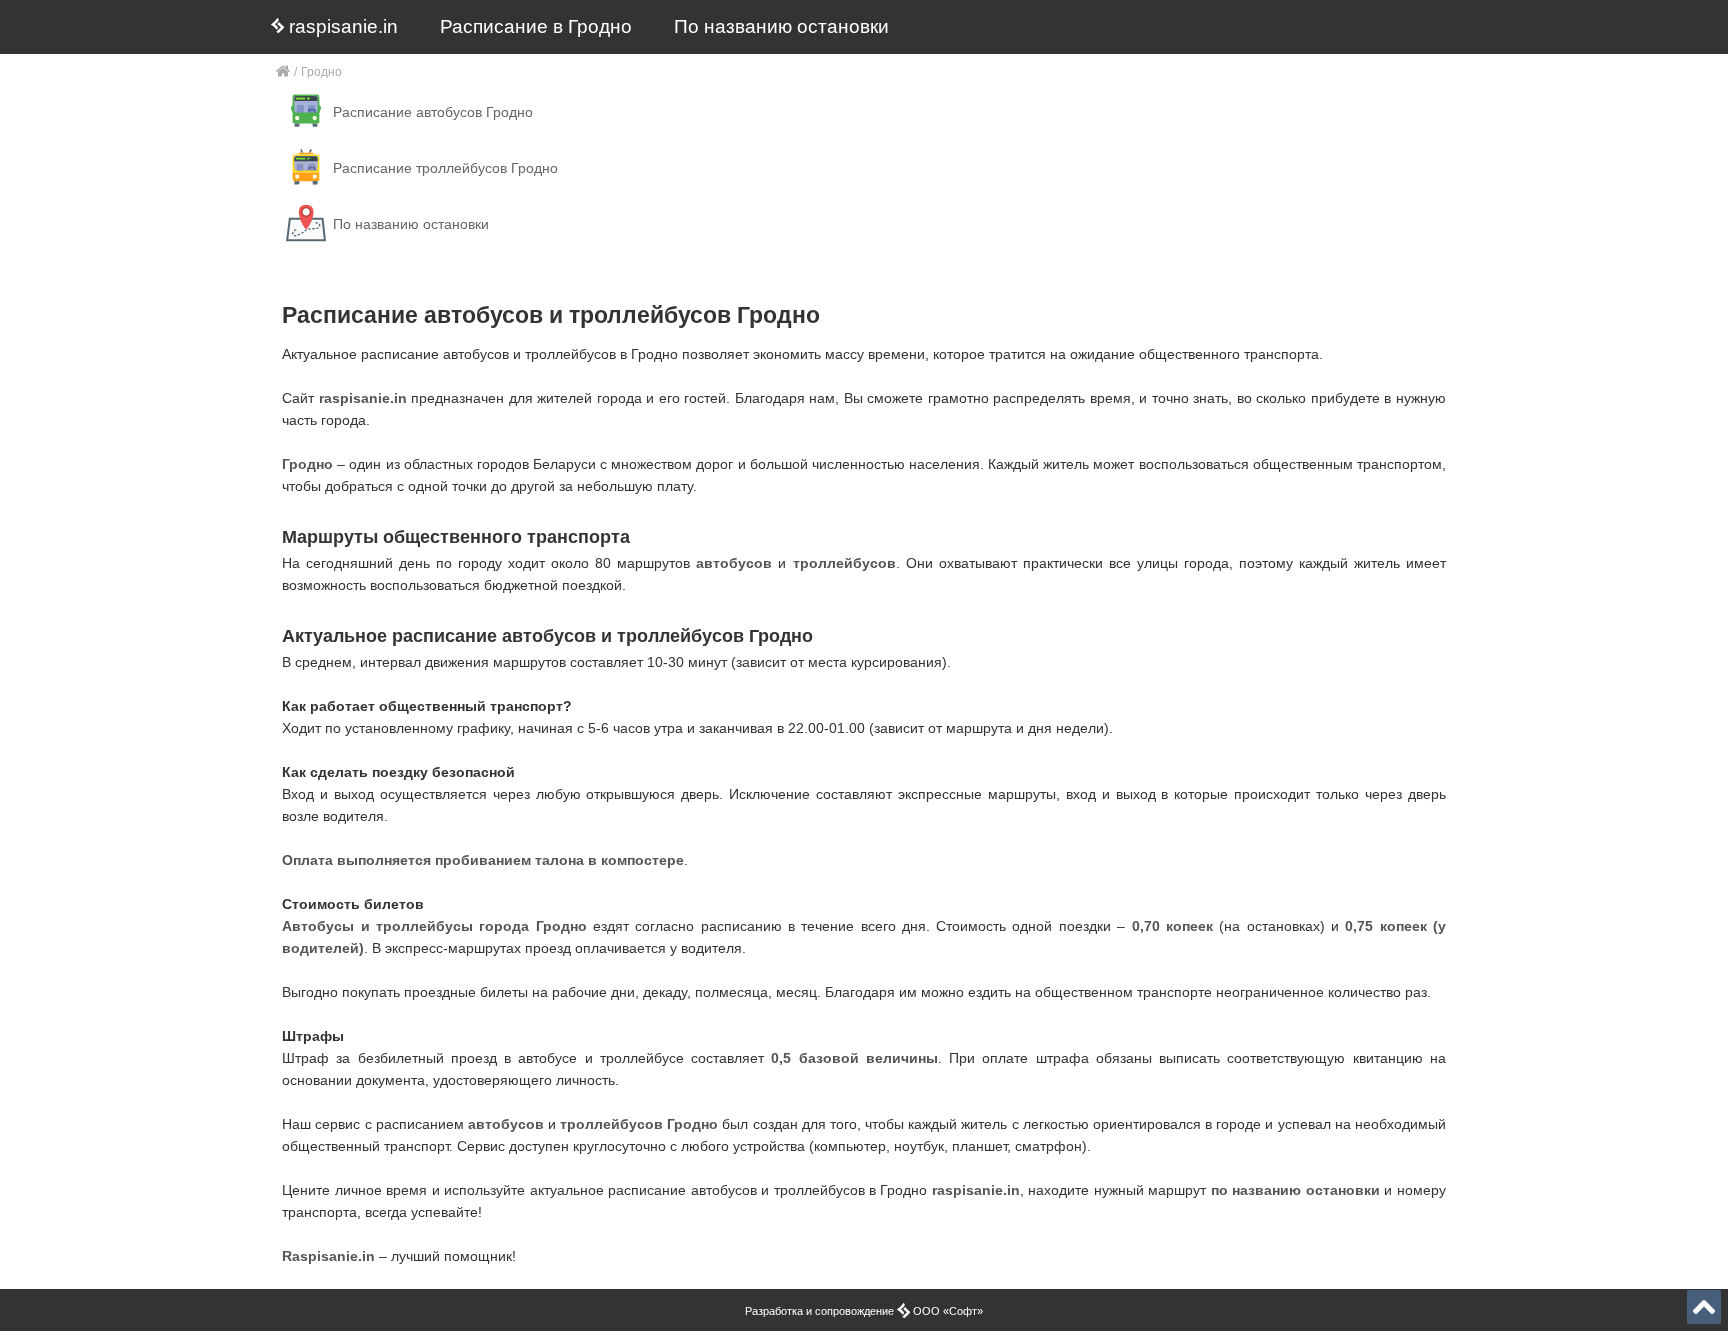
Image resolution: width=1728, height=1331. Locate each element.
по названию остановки (1295, 1190)
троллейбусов (844, 563)
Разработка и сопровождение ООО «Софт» (864, 1311)
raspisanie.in (341, 26)
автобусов (734, 563)
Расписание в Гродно (536, 26)
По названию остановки (781, 26)
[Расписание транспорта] (283, 72)
